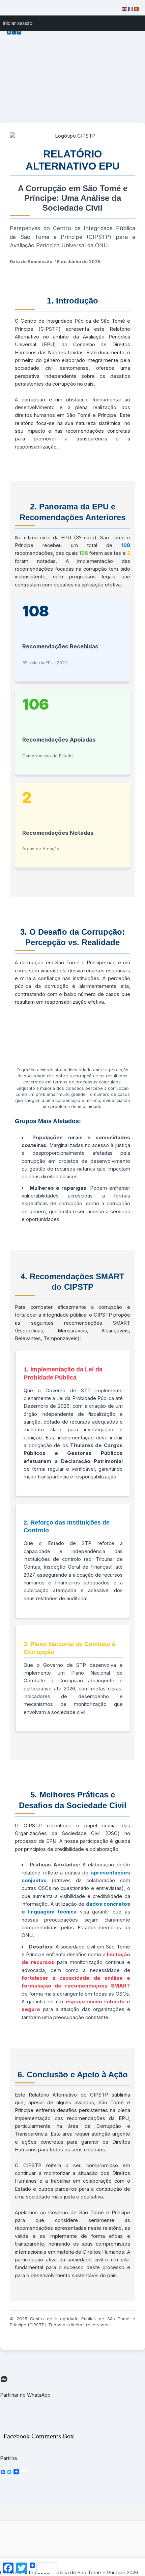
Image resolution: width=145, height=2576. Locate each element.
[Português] (137, 9)
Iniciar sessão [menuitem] (18, 23)
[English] (125, 9)
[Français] (131, 9)
